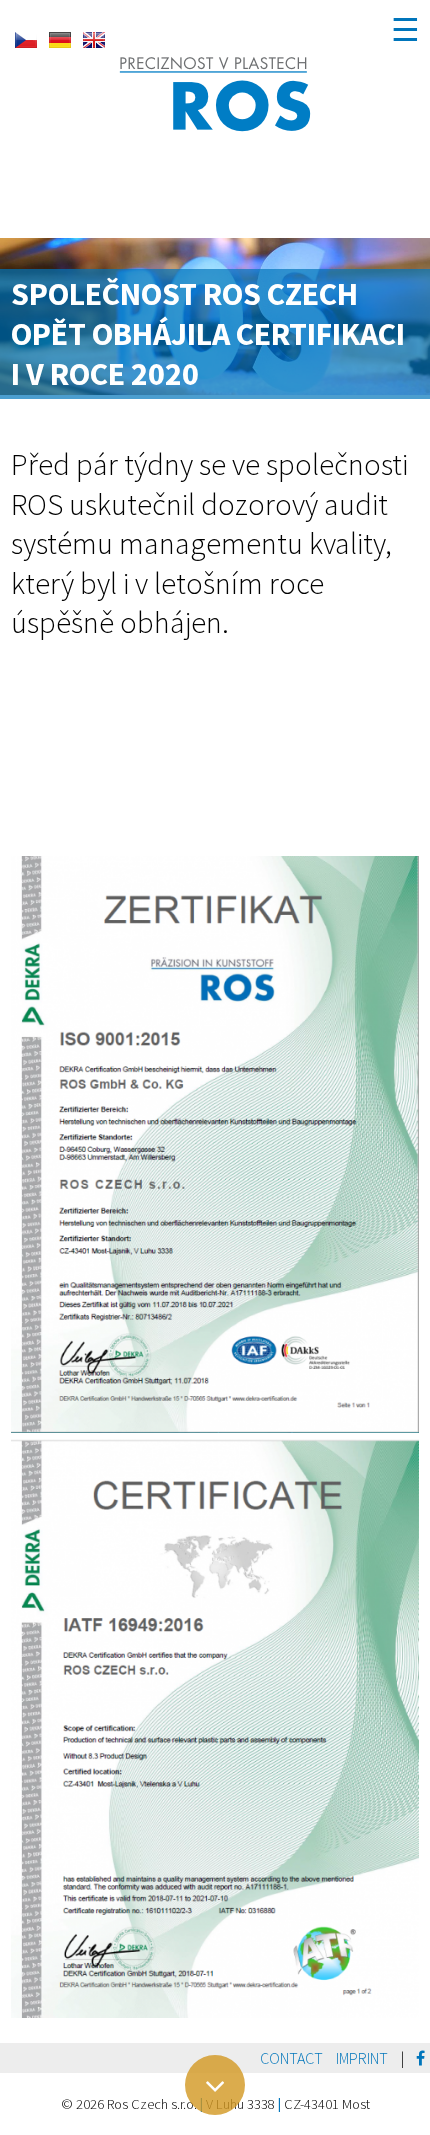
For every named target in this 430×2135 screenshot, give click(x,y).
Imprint (362, 2058)
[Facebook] (420, 2058)
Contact (291, 2058)
